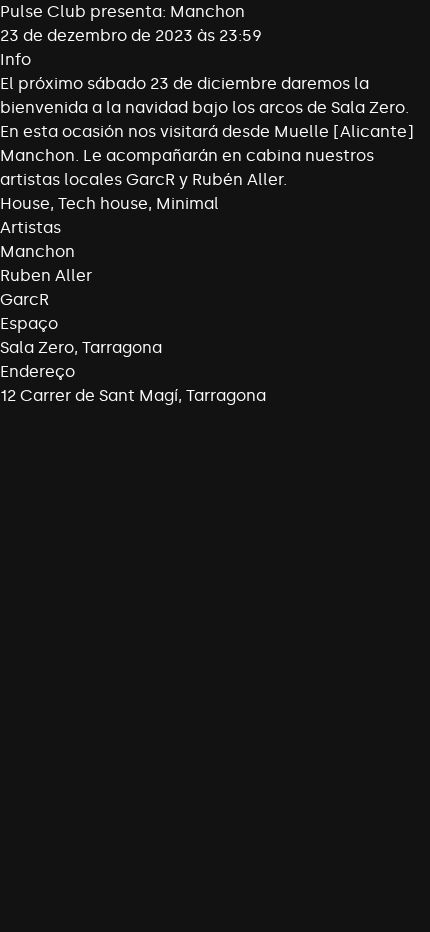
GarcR (24, 299)
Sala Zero (37, 347)
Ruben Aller (46, 275)
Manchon (37, 251)
